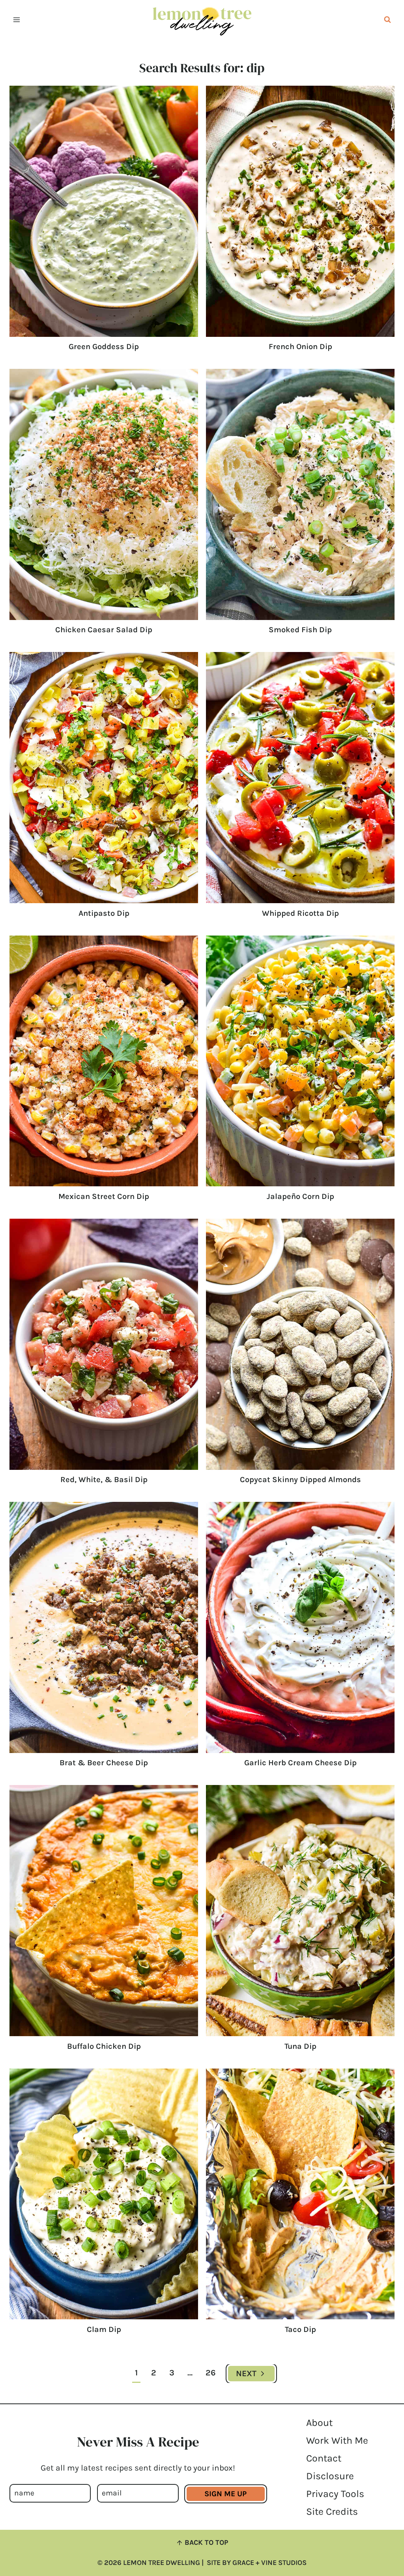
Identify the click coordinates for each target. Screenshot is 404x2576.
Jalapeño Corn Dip (300, 1196)
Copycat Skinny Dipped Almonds (300, 1480)
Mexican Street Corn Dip (104, 1196)
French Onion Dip (300, 347)
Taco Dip (300, 2329)
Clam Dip (104, 2329)
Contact (324, 2458)
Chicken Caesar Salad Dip (104, 630)
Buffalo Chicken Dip (104, 2046)
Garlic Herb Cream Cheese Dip (300, 1763)
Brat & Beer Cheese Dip (104, 1763)
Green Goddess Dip (104, 347)
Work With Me (337, 2440)
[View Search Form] (387, 20)
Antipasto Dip (104, 913)
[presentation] (104, 211)
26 (211, 2373)
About (319, 2423)
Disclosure (330, 2476)
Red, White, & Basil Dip (104, 1480)
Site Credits (332, 2511)
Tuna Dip (300, 2046)
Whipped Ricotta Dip (300, 913)
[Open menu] (17, 20)
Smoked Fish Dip (300, 630)
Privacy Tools (335, 2494)
